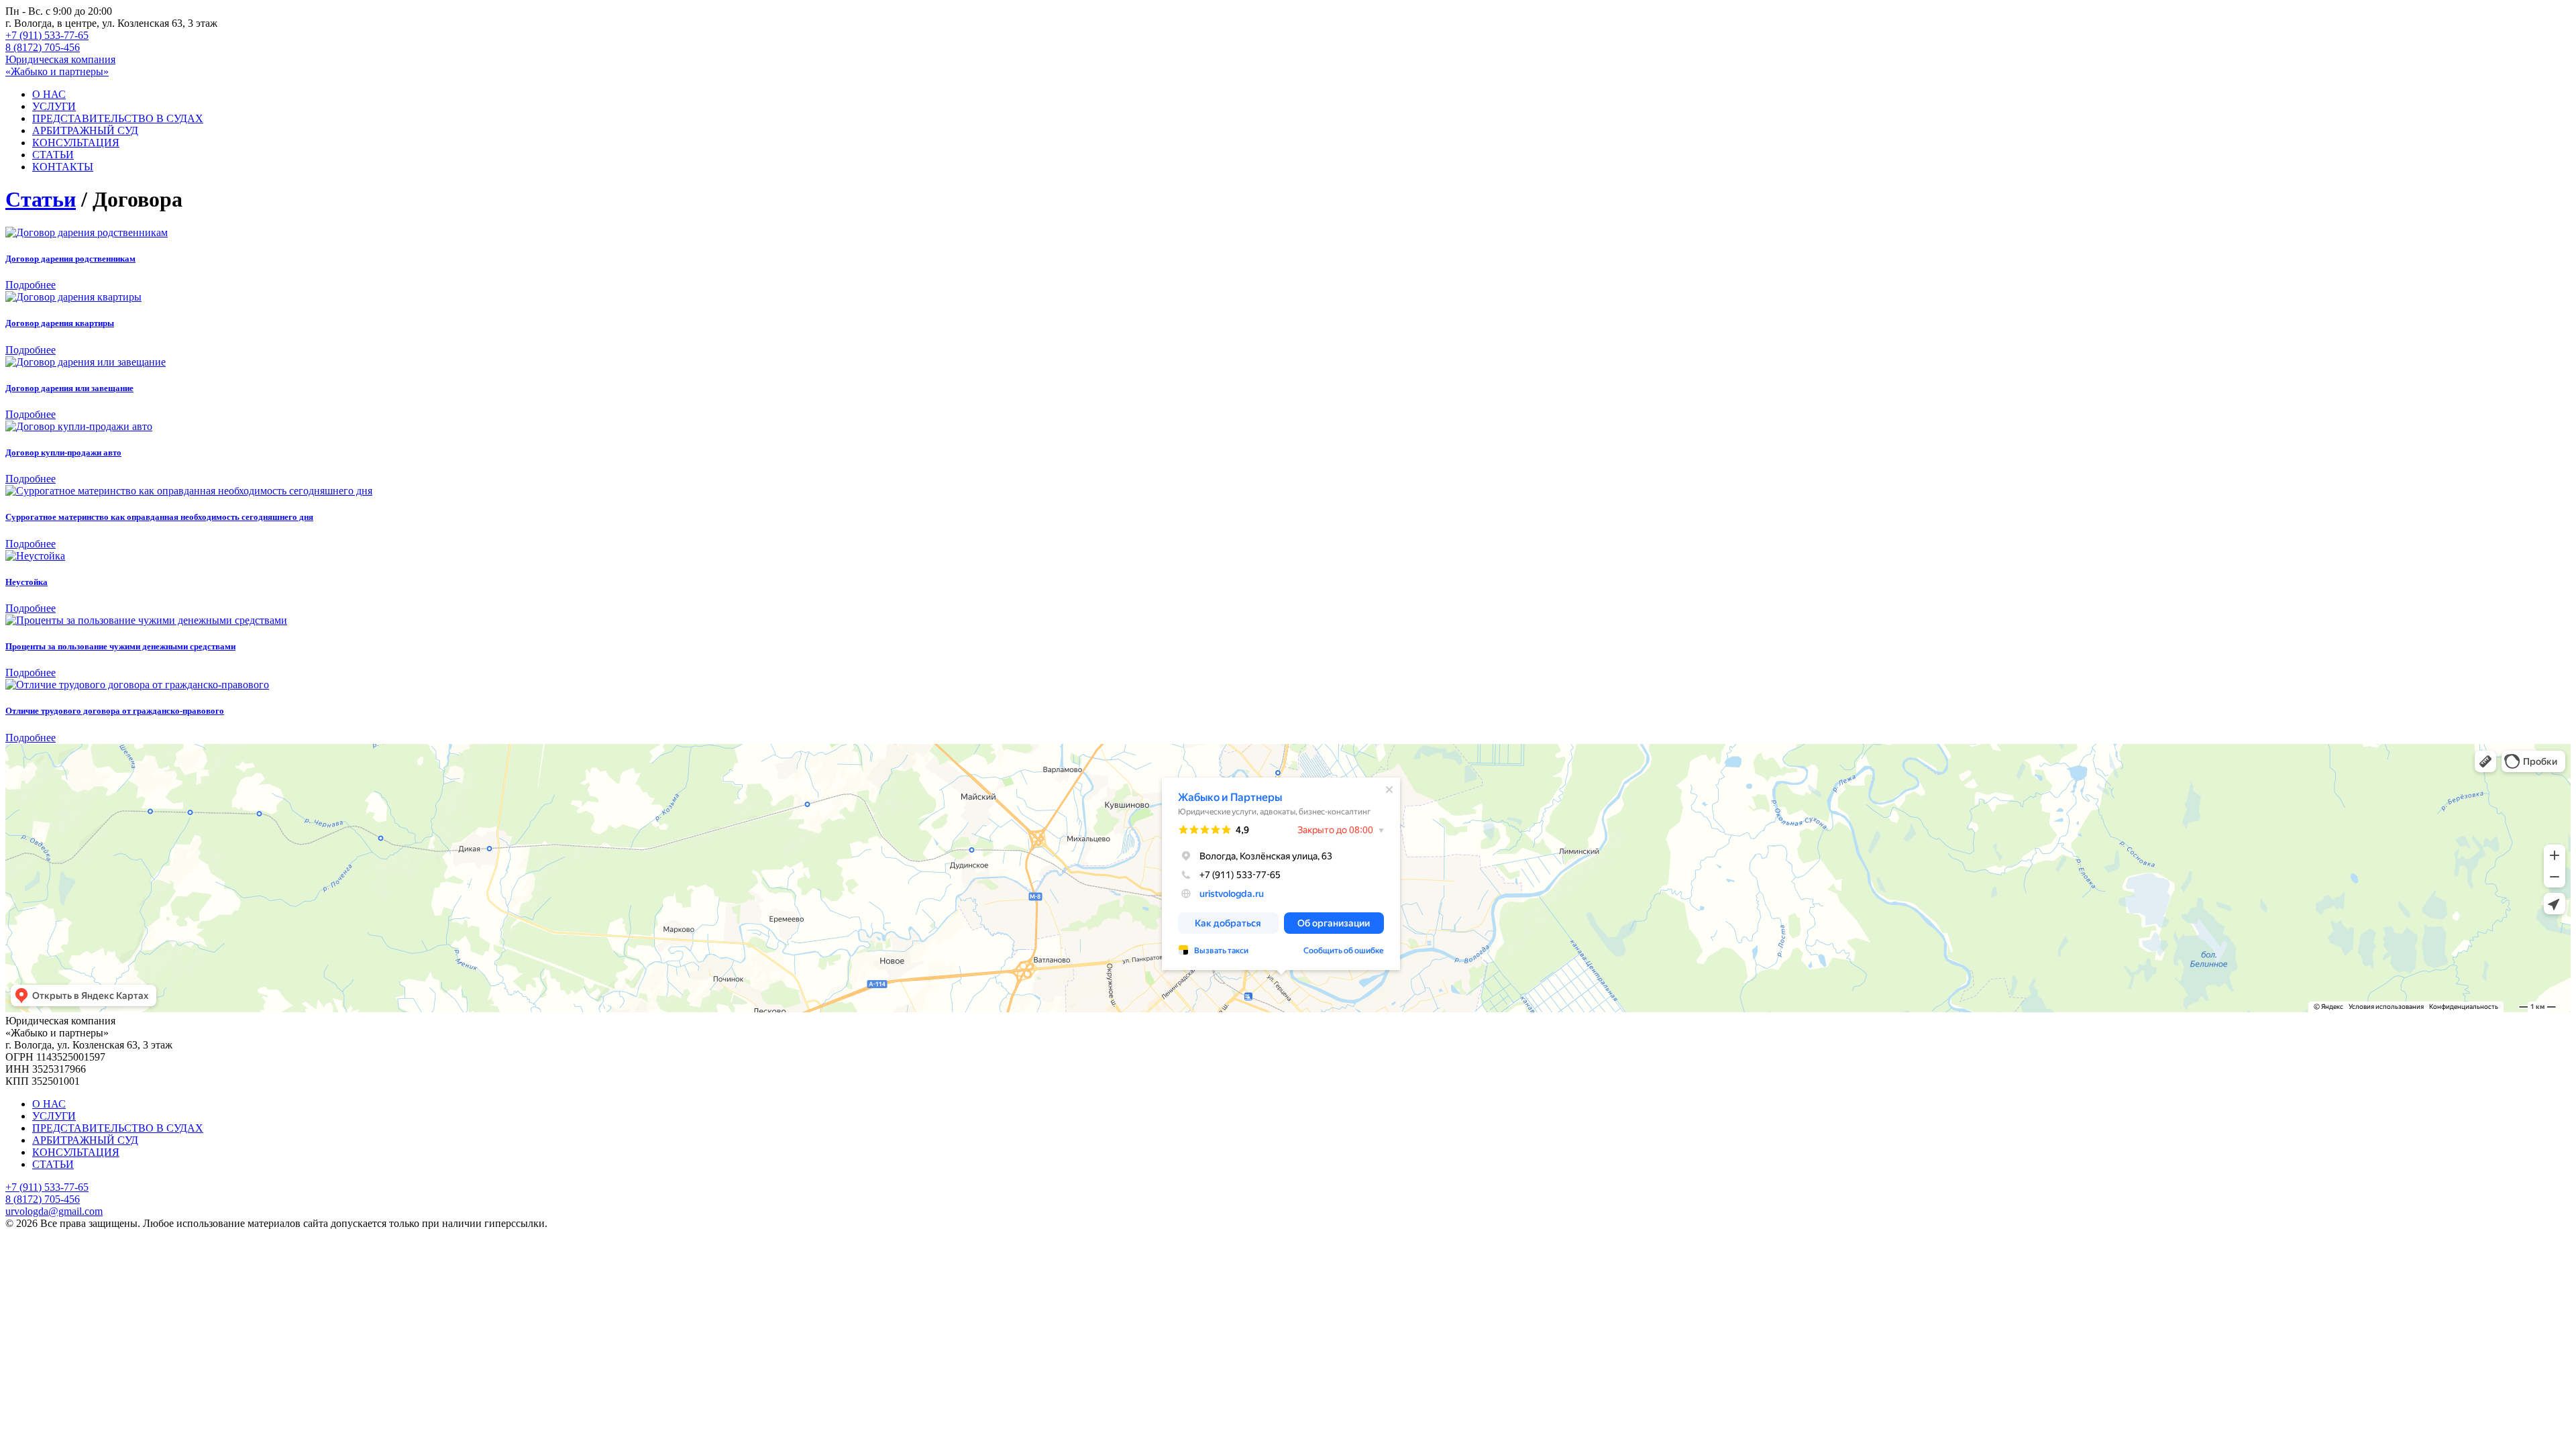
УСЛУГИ (54, 106)
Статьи (41, 199)
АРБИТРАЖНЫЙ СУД (85, 130)
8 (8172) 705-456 (43, 47)
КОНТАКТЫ (63, 167)
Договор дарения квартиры (60, 323)
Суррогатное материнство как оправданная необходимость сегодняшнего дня (159, 517)
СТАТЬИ (53, 155)
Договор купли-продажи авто (63, 452)
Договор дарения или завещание (69, 388)
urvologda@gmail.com (54, 1211)
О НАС (49, 94)
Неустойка (26, 582)
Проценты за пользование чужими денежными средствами (120, 646)
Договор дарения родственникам (70, 259)
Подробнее (31, 285)
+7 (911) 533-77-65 (47, 35)
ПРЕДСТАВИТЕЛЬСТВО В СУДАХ (118, 118)
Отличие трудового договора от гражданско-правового (115, 711)
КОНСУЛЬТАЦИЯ (76, 143)
